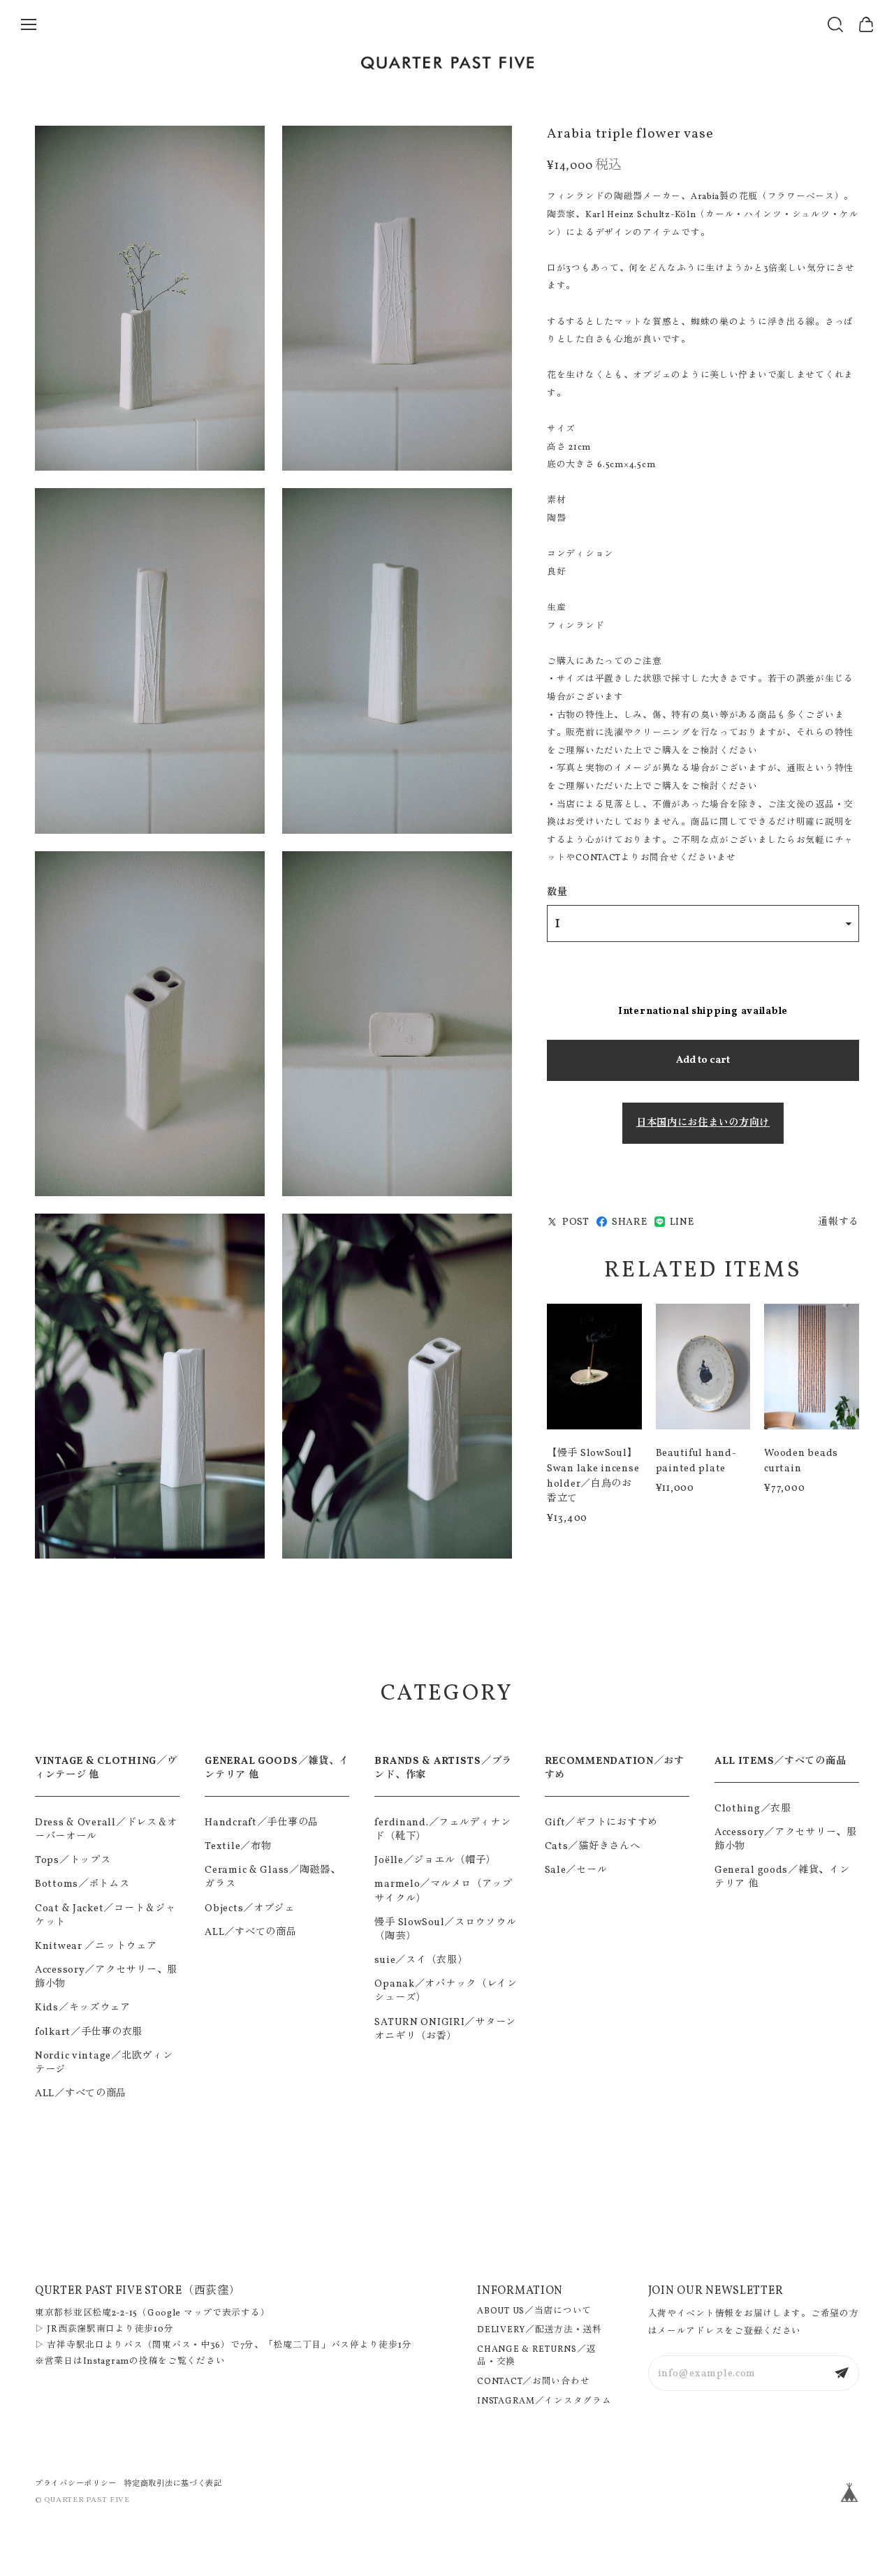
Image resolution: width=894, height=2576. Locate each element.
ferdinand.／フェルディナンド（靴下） (442, 1830)
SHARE (630, 1222)
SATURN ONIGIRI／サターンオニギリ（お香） (445, 2029)
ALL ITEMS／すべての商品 (781, 1761)
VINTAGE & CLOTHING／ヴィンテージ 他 (106, 1768)
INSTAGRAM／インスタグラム (544, 2401)
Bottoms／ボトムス (82, 1884)
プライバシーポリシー (76, 2484)
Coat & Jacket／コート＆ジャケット (105, 1915)
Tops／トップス (73, 1860)
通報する (838, 1222)
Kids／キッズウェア (83, 2008)
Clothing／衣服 (753, 1809)
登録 (842, 2373)
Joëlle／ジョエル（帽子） (435, 1860)
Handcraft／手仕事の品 (262, 1823)
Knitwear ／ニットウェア (96, 1946)
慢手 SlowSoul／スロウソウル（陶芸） (445, 1929)
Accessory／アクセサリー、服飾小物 (106, 1977)
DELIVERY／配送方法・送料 (540, 2330)
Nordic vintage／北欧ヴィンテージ (104, 2063)
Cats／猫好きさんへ (593, 1846)
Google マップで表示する (204, 2313)
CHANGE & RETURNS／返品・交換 (536, 2356)
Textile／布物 (238, 1846)
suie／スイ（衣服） (421, 1960)
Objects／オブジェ (250, 1908)
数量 (557, 892)
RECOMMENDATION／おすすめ (615, 1768)
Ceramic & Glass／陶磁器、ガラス (272, 1877)
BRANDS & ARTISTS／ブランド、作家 (443, 1768)
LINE (682, 1222)
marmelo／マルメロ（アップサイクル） (444, 1891)
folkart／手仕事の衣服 (89, 2032)
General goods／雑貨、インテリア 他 (782, 1877)
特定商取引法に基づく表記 (173, 2484)
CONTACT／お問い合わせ (533, 2382)
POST (576, 1222)
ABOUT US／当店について (534, 2311)
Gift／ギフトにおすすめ (601, 1823)
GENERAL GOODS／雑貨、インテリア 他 (277, 1768)
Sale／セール (576, 1870)
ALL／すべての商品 (81, 2093)
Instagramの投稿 (121, 2362)
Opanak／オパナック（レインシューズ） (446, 1991)
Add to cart (703, 1060)
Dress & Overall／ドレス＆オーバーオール (106, 1830)
